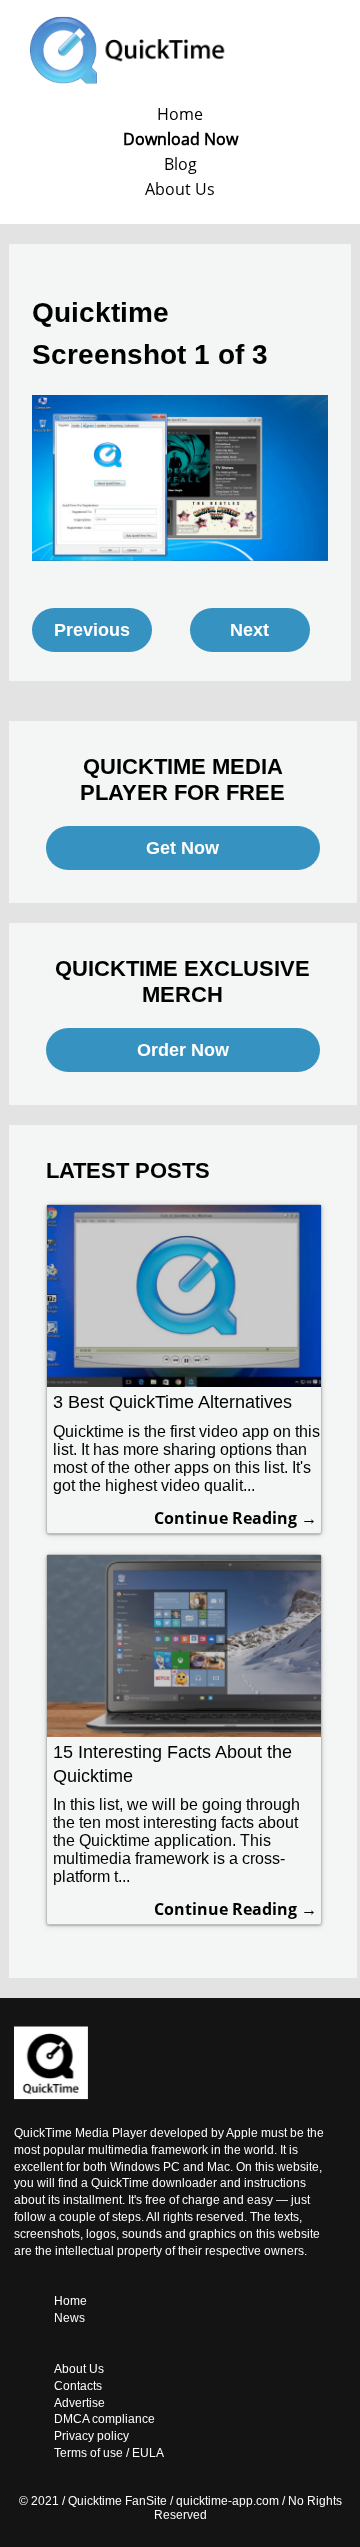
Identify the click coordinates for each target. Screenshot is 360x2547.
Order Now (183, 1050)
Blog (180, 164)
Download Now (180, 139)
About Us (180, 189)
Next (249, 630)
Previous (92, 630)
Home (180, 114)
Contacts (78, 2386)
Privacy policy (91, 2436)
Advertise (79, 2403)
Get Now (182, 848)
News (69, 2318)
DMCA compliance (104, 2419)
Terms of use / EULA (109, 2453)
